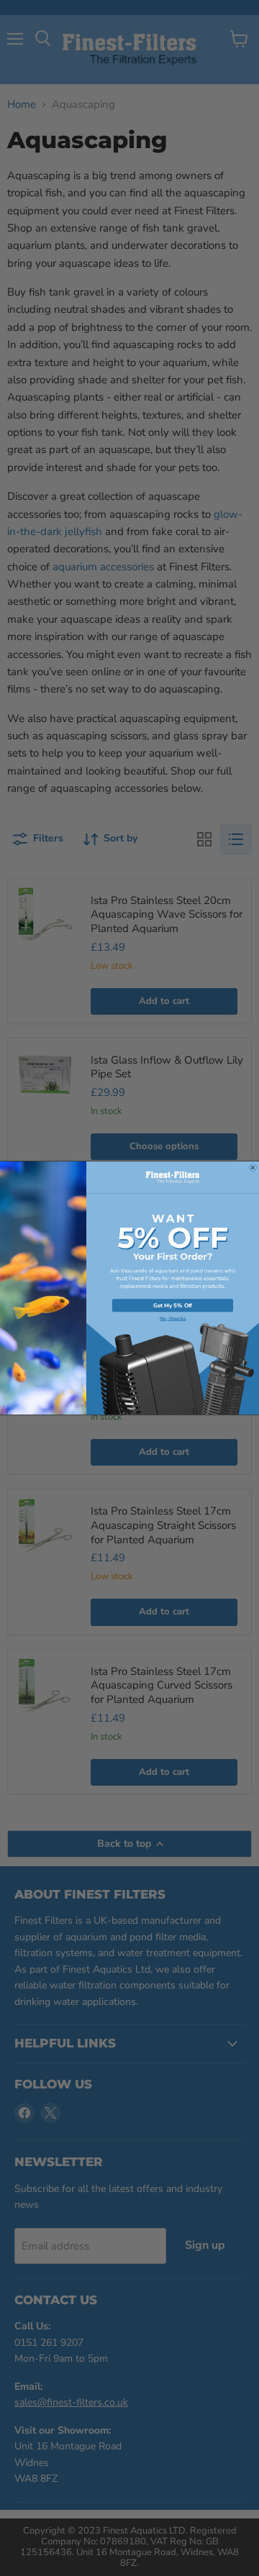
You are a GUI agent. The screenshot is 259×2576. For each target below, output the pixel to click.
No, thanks (173, 1319)
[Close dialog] (253, 1168)
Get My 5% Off (173, 1306)
